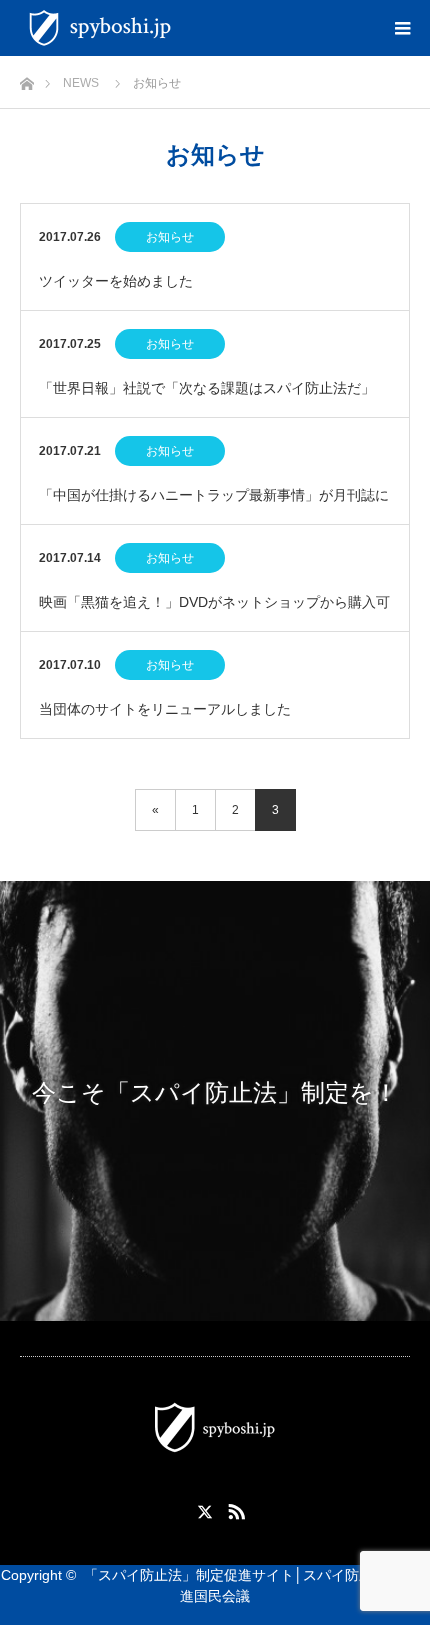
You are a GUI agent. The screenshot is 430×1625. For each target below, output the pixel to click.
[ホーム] (26, 78)
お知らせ (170, 237)
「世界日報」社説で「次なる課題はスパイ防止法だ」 (207, 388)
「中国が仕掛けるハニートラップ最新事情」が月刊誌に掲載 (214, 505)
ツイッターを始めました (116, 281)
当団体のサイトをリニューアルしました (165, 709)
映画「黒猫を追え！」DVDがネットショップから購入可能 (214, 612)
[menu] (402, 28)
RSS (234, 1508)
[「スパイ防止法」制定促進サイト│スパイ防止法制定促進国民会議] (182, 28)
